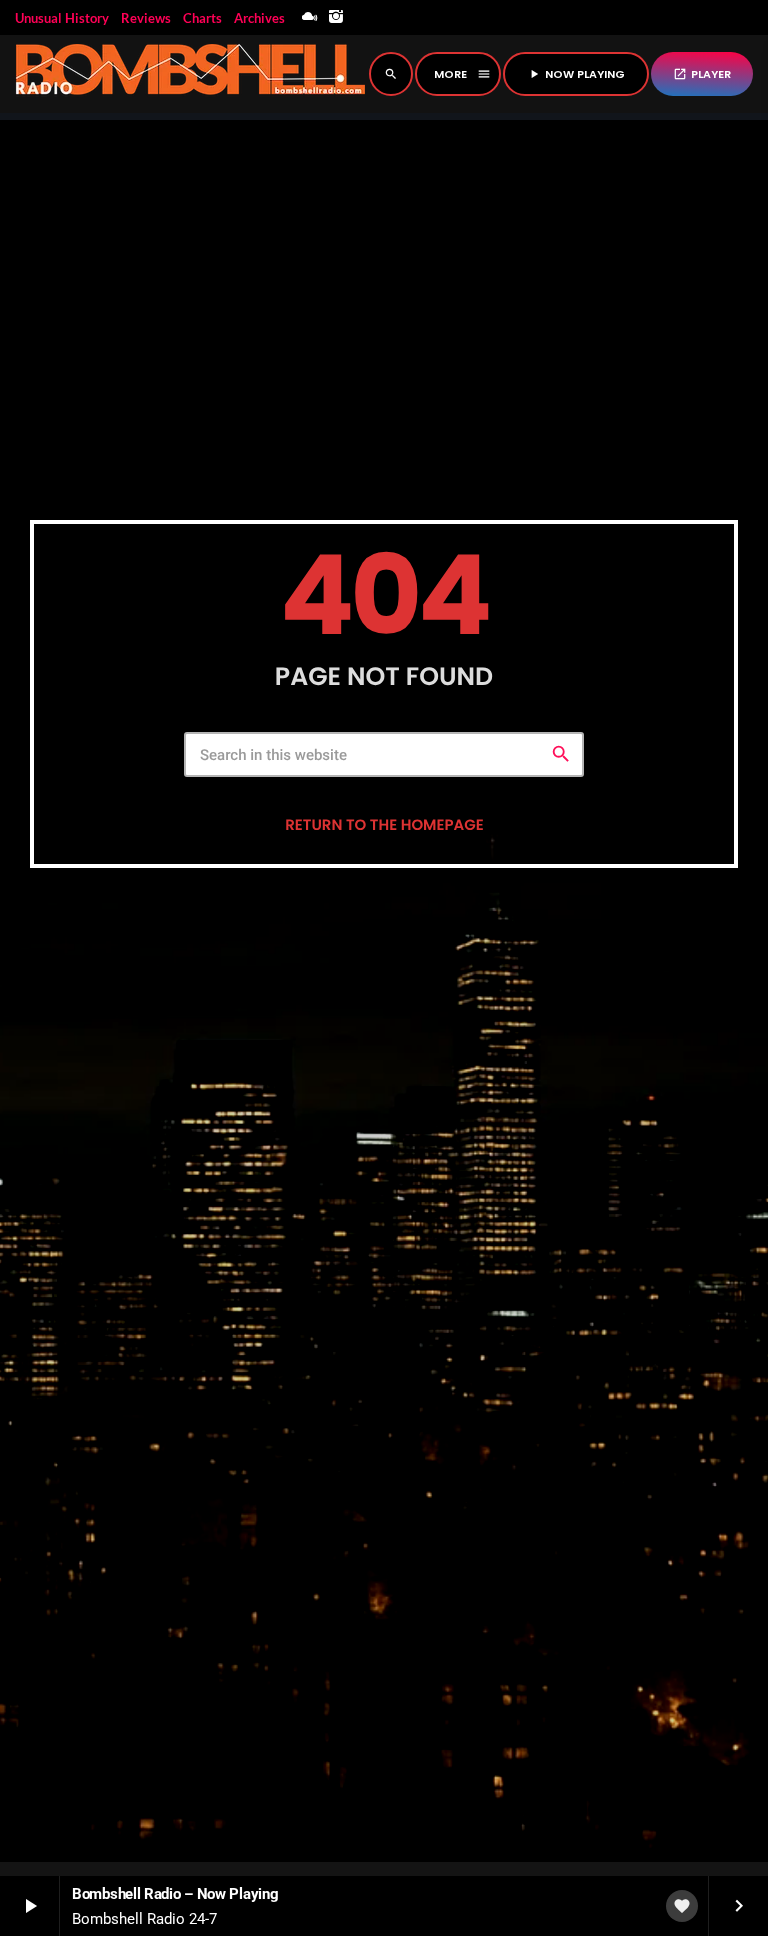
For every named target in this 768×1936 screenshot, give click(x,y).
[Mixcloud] (310, 17)
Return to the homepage (384, 825)
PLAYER (702, 74)
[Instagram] (336, 17)
